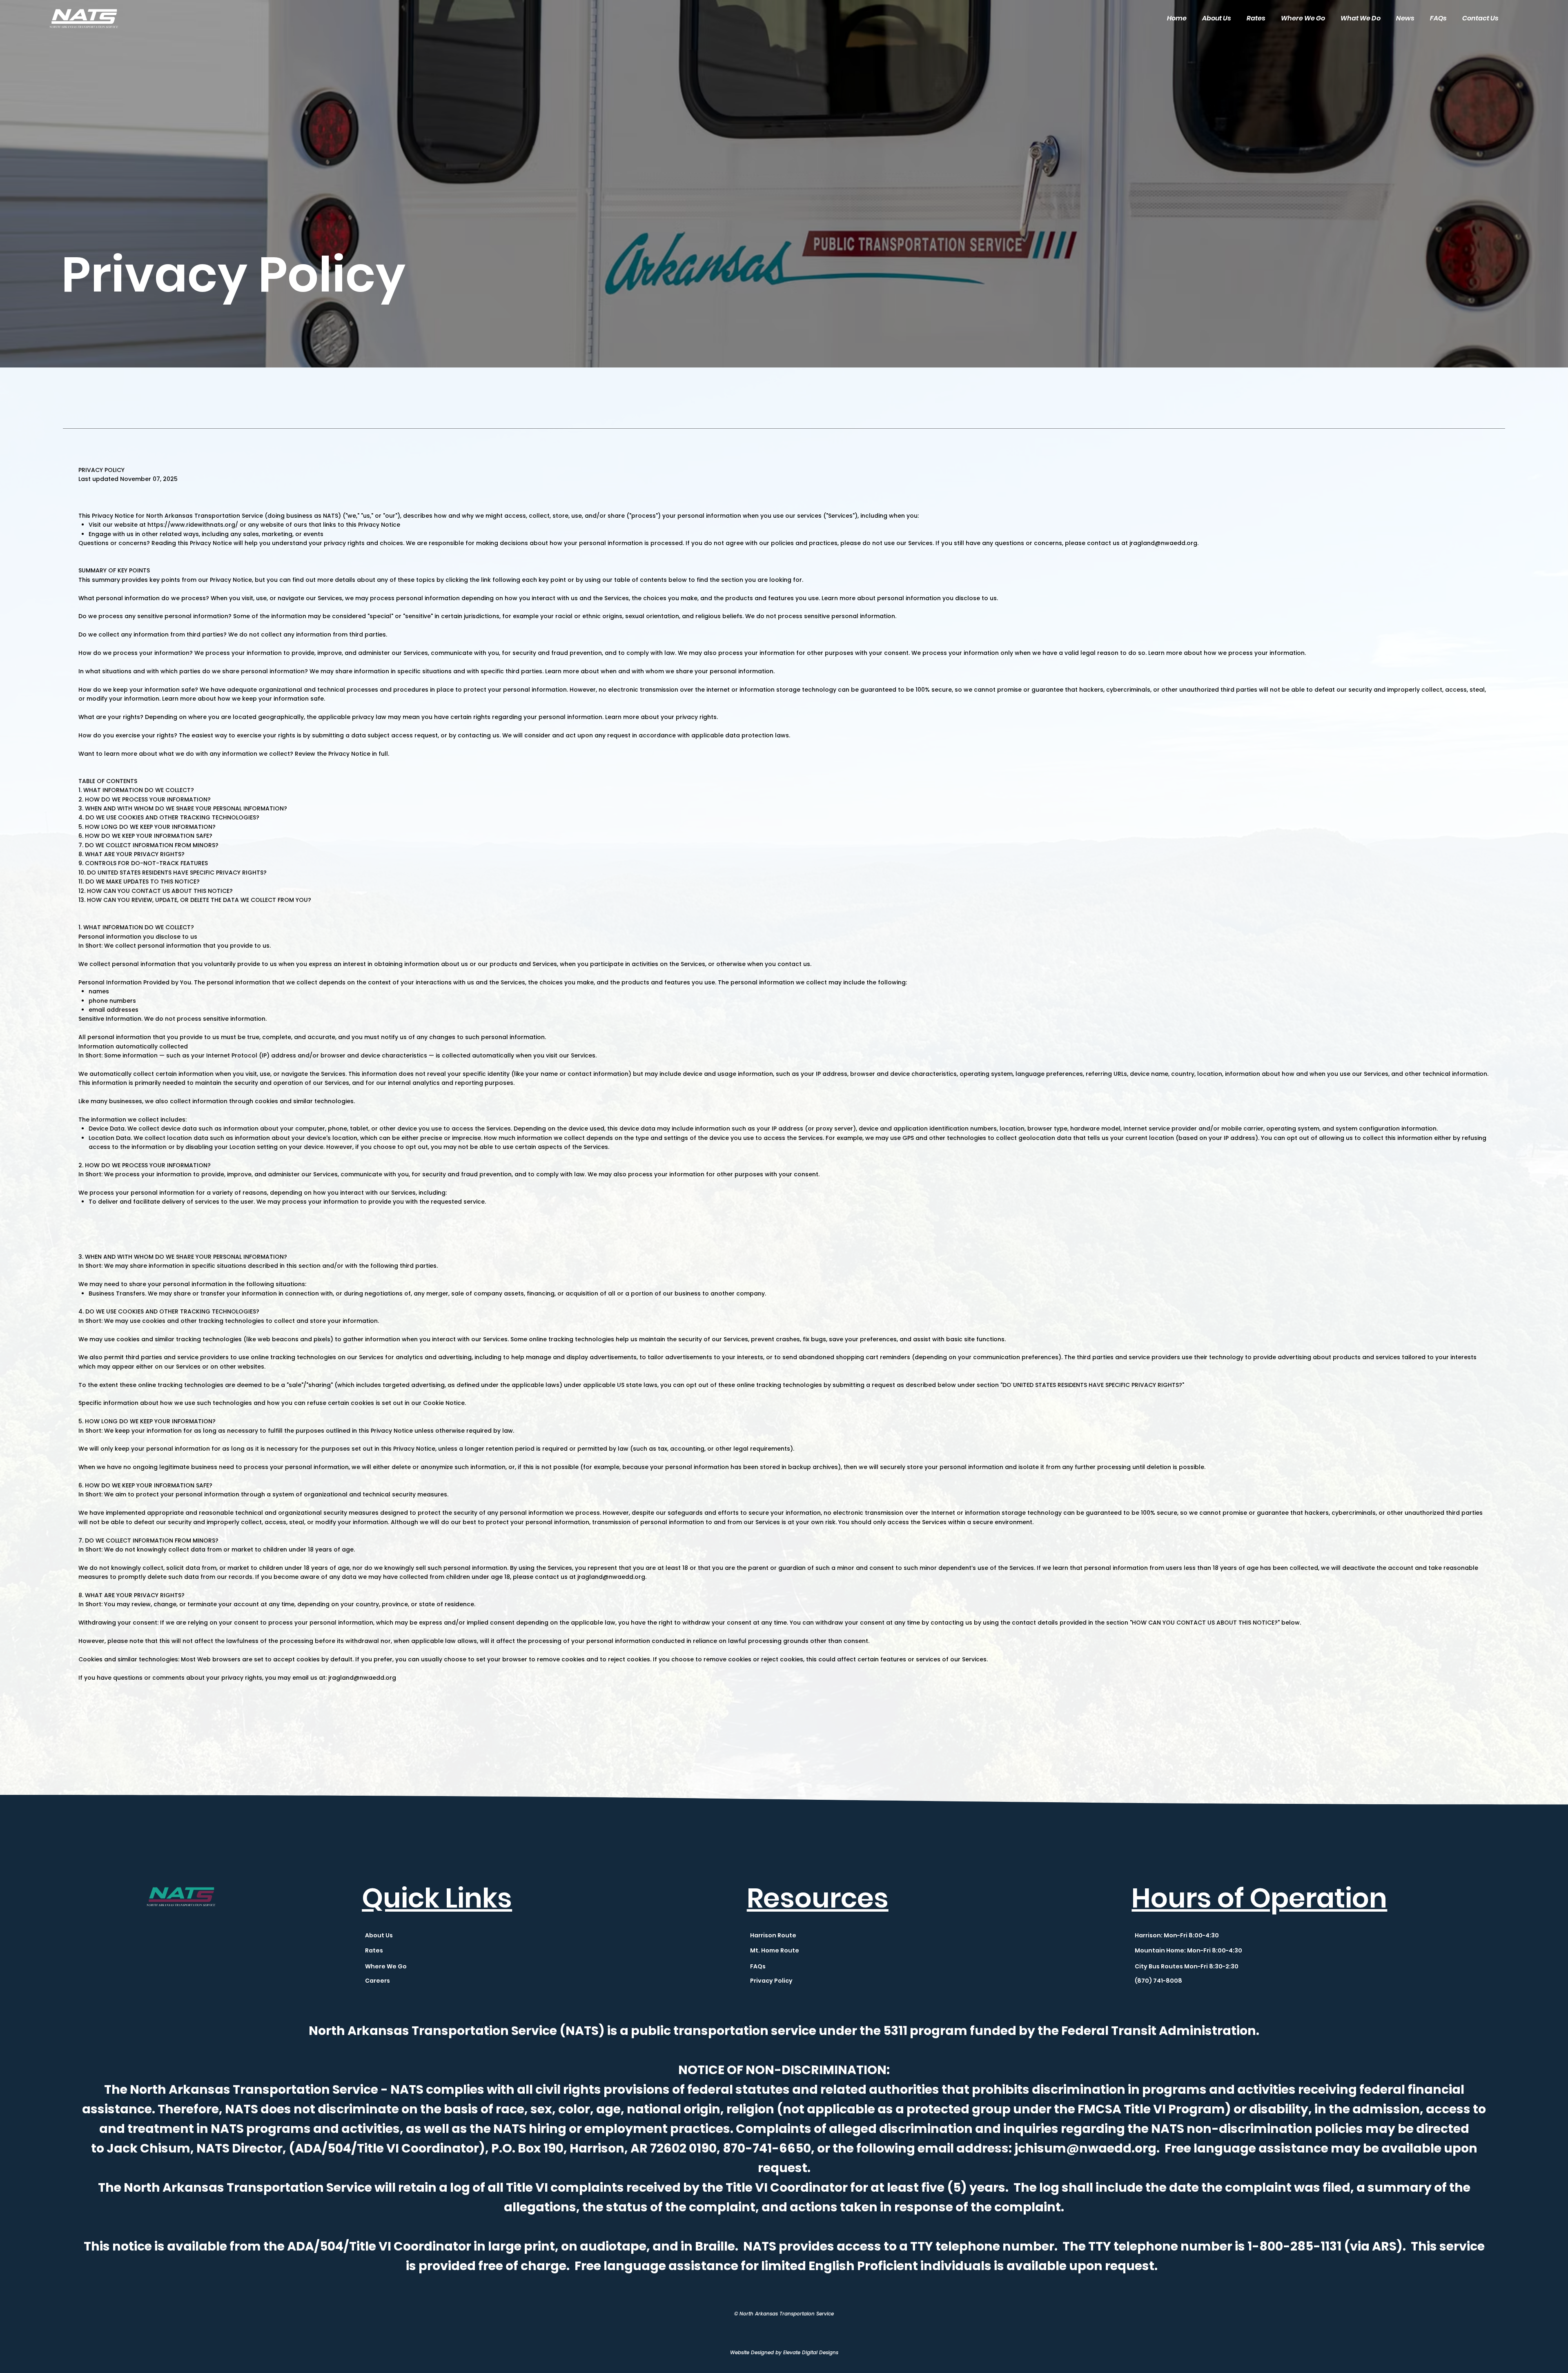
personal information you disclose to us (937, 598)
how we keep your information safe (271, 699)
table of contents (640, 580)
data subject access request (394, 735)
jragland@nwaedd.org (1163, 543)
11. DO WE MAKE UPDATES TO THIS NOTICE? (139, 882)
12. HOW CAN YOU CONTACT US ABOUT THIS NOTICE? (156, 891)
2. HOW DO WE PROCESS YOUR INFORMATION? (145, 799)
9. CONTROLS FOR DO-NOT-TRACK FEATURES (143, 863)
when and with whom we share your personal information (687, 671)
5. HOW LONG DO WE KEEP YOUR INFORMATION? (147, 827)
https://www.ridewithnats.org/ (193, 525)
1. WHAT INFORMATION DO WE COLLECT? (136, 790)
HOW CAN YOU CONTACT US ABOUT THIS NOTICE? (1205, 1623)
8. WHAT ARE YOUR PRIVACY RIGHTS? (131, 854)
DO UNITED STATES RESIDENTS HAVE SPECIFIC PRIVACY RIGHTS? (1092, 1385)
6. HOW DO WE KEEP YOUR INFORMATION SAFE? (145, 836)
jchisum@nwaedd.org (1085, 2148)
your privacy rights (689, 717)
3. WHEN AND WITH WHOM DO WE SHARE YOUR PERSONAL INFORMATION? (183, 808)
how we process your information (1254, 653)
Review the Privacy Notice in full (341, 754)
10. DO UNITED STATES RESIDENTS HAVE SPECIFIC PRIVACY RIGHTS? (173, 873)
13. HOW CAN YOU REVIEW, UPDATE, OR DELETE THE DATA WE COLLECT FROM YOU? (195, 900)
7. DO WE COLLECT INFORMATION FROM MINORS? (148, 845)
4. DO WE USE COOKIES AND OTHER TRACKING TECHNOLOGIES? (169, 817)
